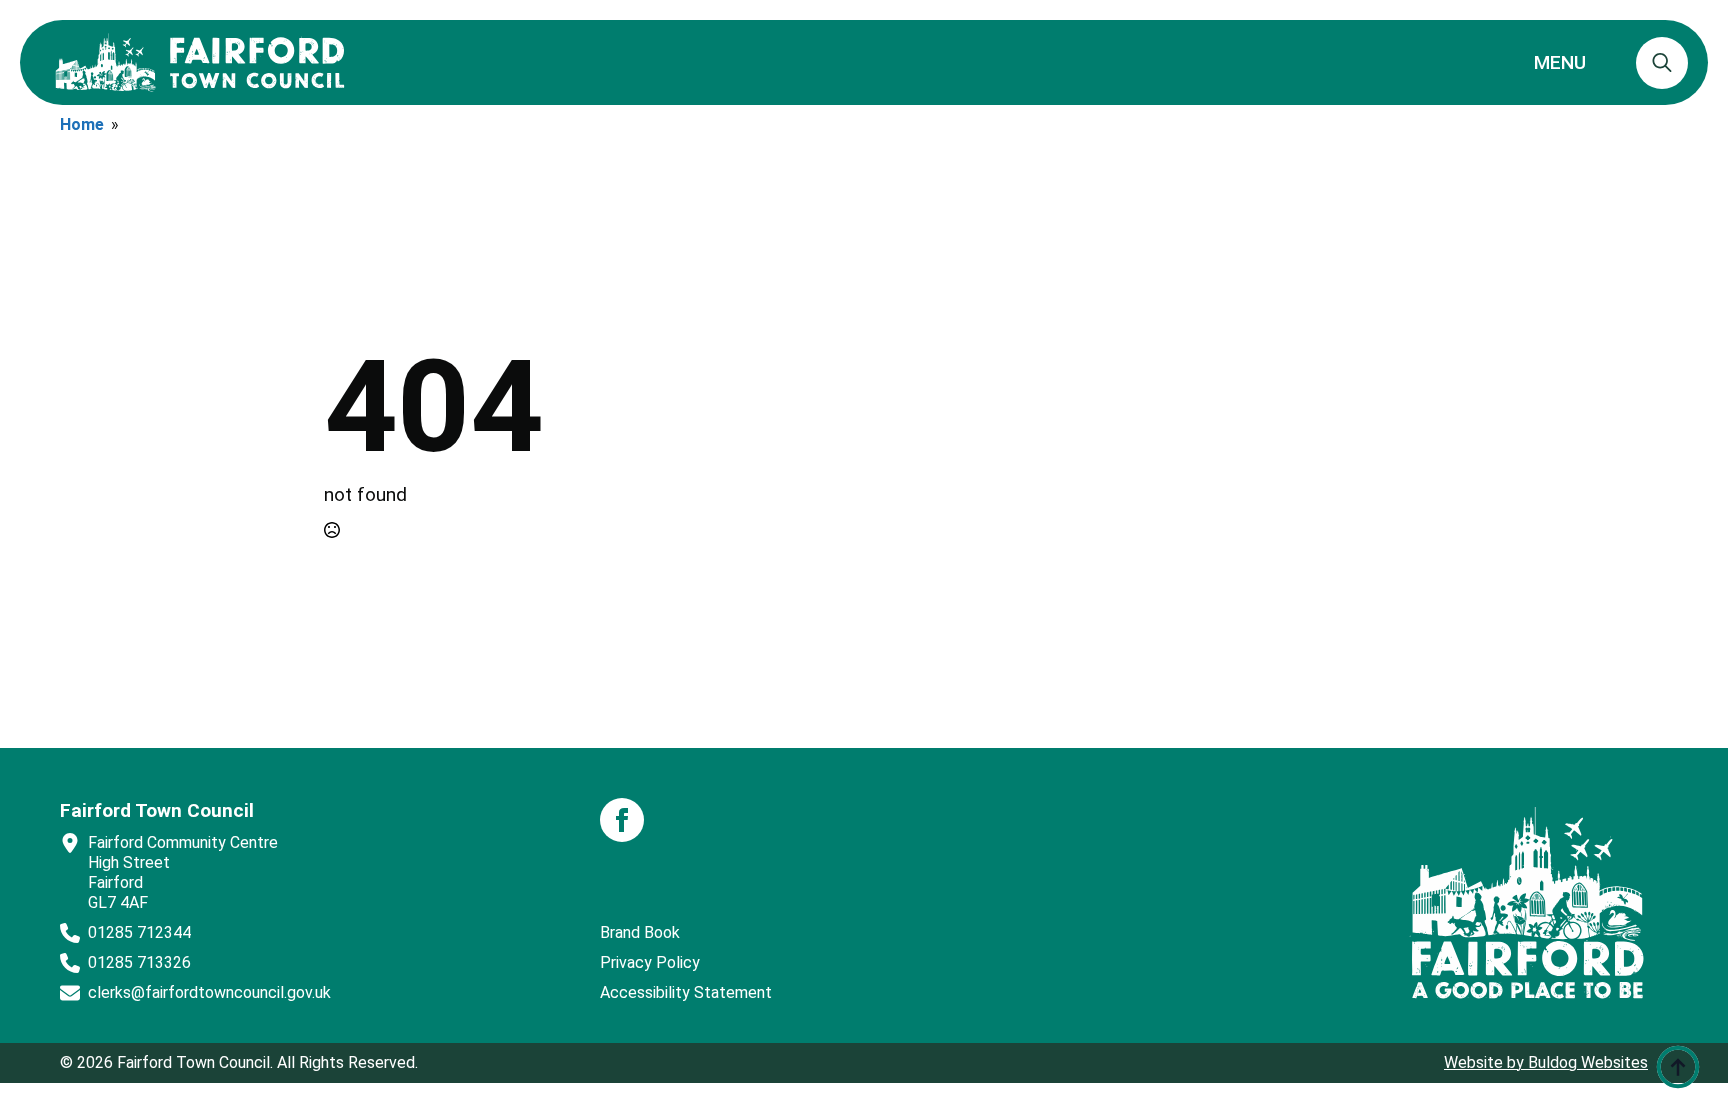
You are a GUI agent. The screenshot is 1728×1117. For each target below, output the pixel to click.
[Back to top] (1678, 1067)
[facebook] (622, 820)
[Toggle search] (1662, 63)
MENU (1560, 62)
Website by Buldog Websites (1546, 1062)
